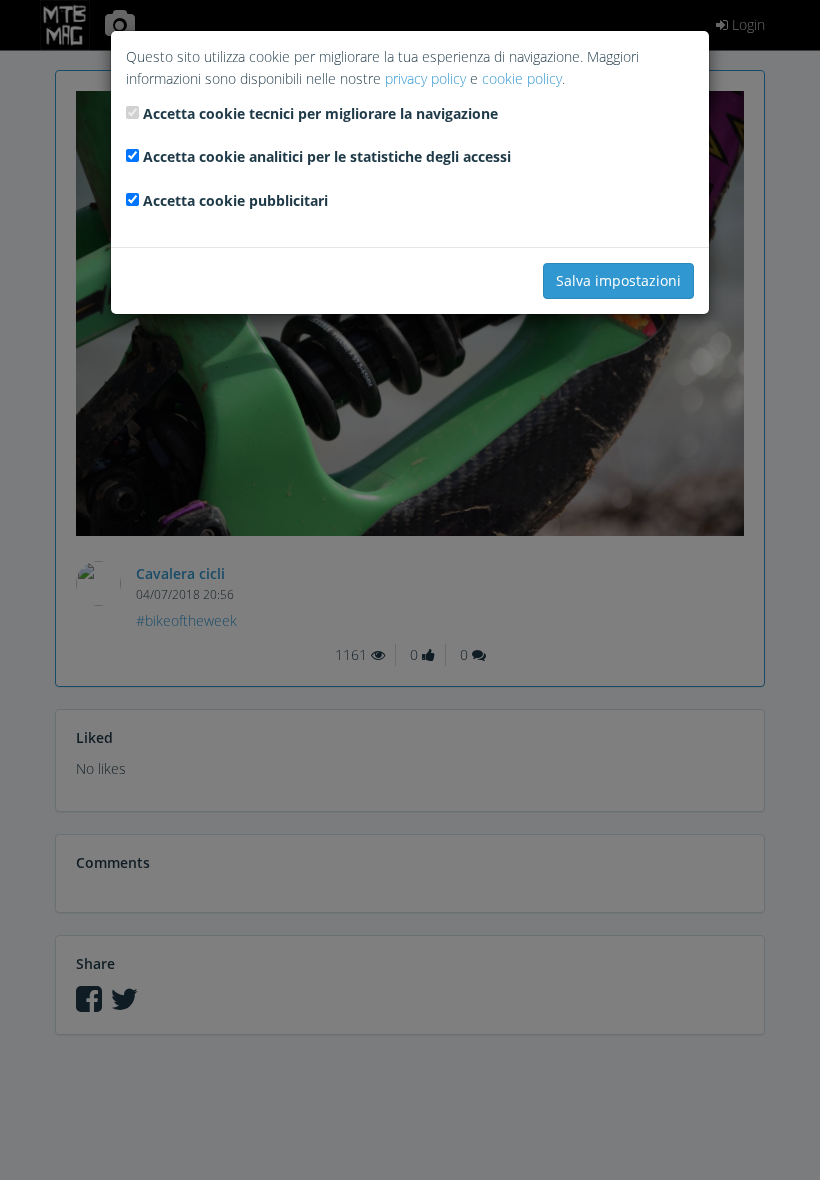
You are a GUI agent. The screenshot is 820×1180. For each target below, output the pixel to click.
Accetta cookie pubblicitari (235, 200)
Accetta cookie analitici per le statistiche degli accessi (327, 156)
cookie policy (522, 78)
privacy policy (425, 78)
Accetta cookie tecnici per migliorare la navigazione (320, 113)
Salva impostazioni (618, 280)
